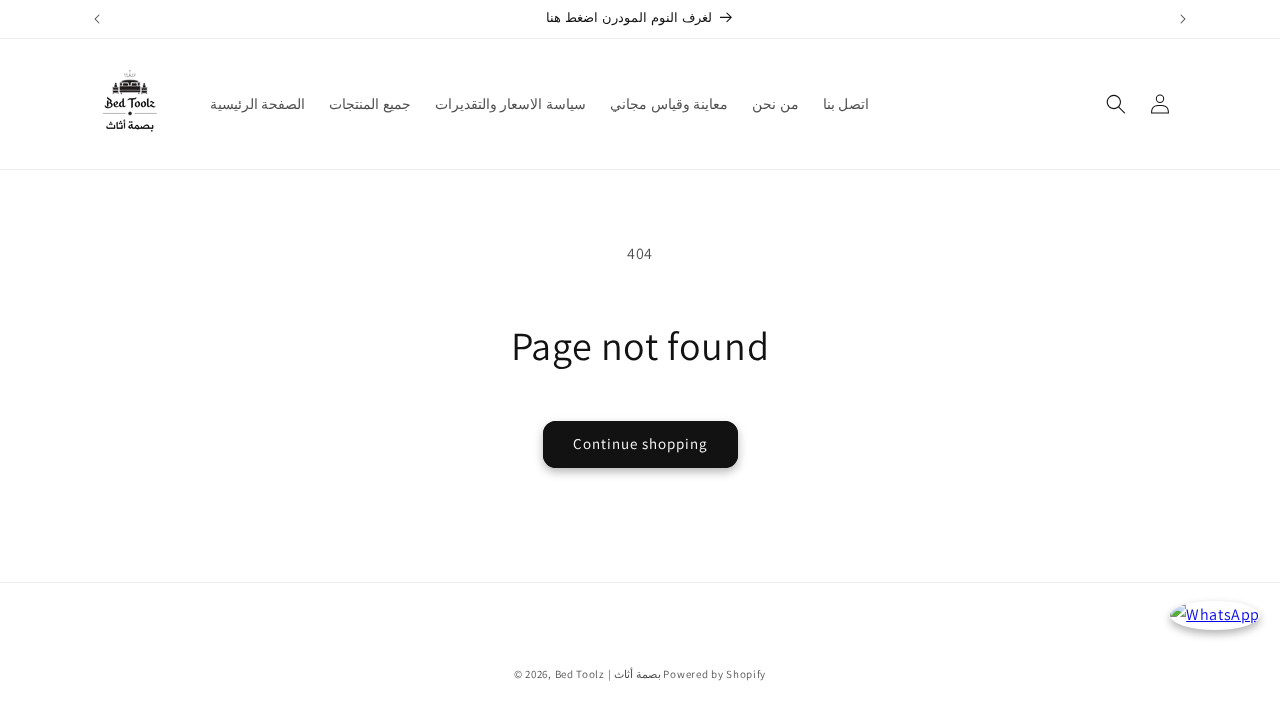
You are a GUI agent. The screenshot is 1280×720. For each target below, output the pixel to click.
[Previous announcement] (97, 19)
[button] (1116, 104)
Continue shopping (640, 443)
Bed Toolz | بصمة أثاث (608, 674)
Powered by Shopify (714, 674)
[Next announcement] (1183, 19)
